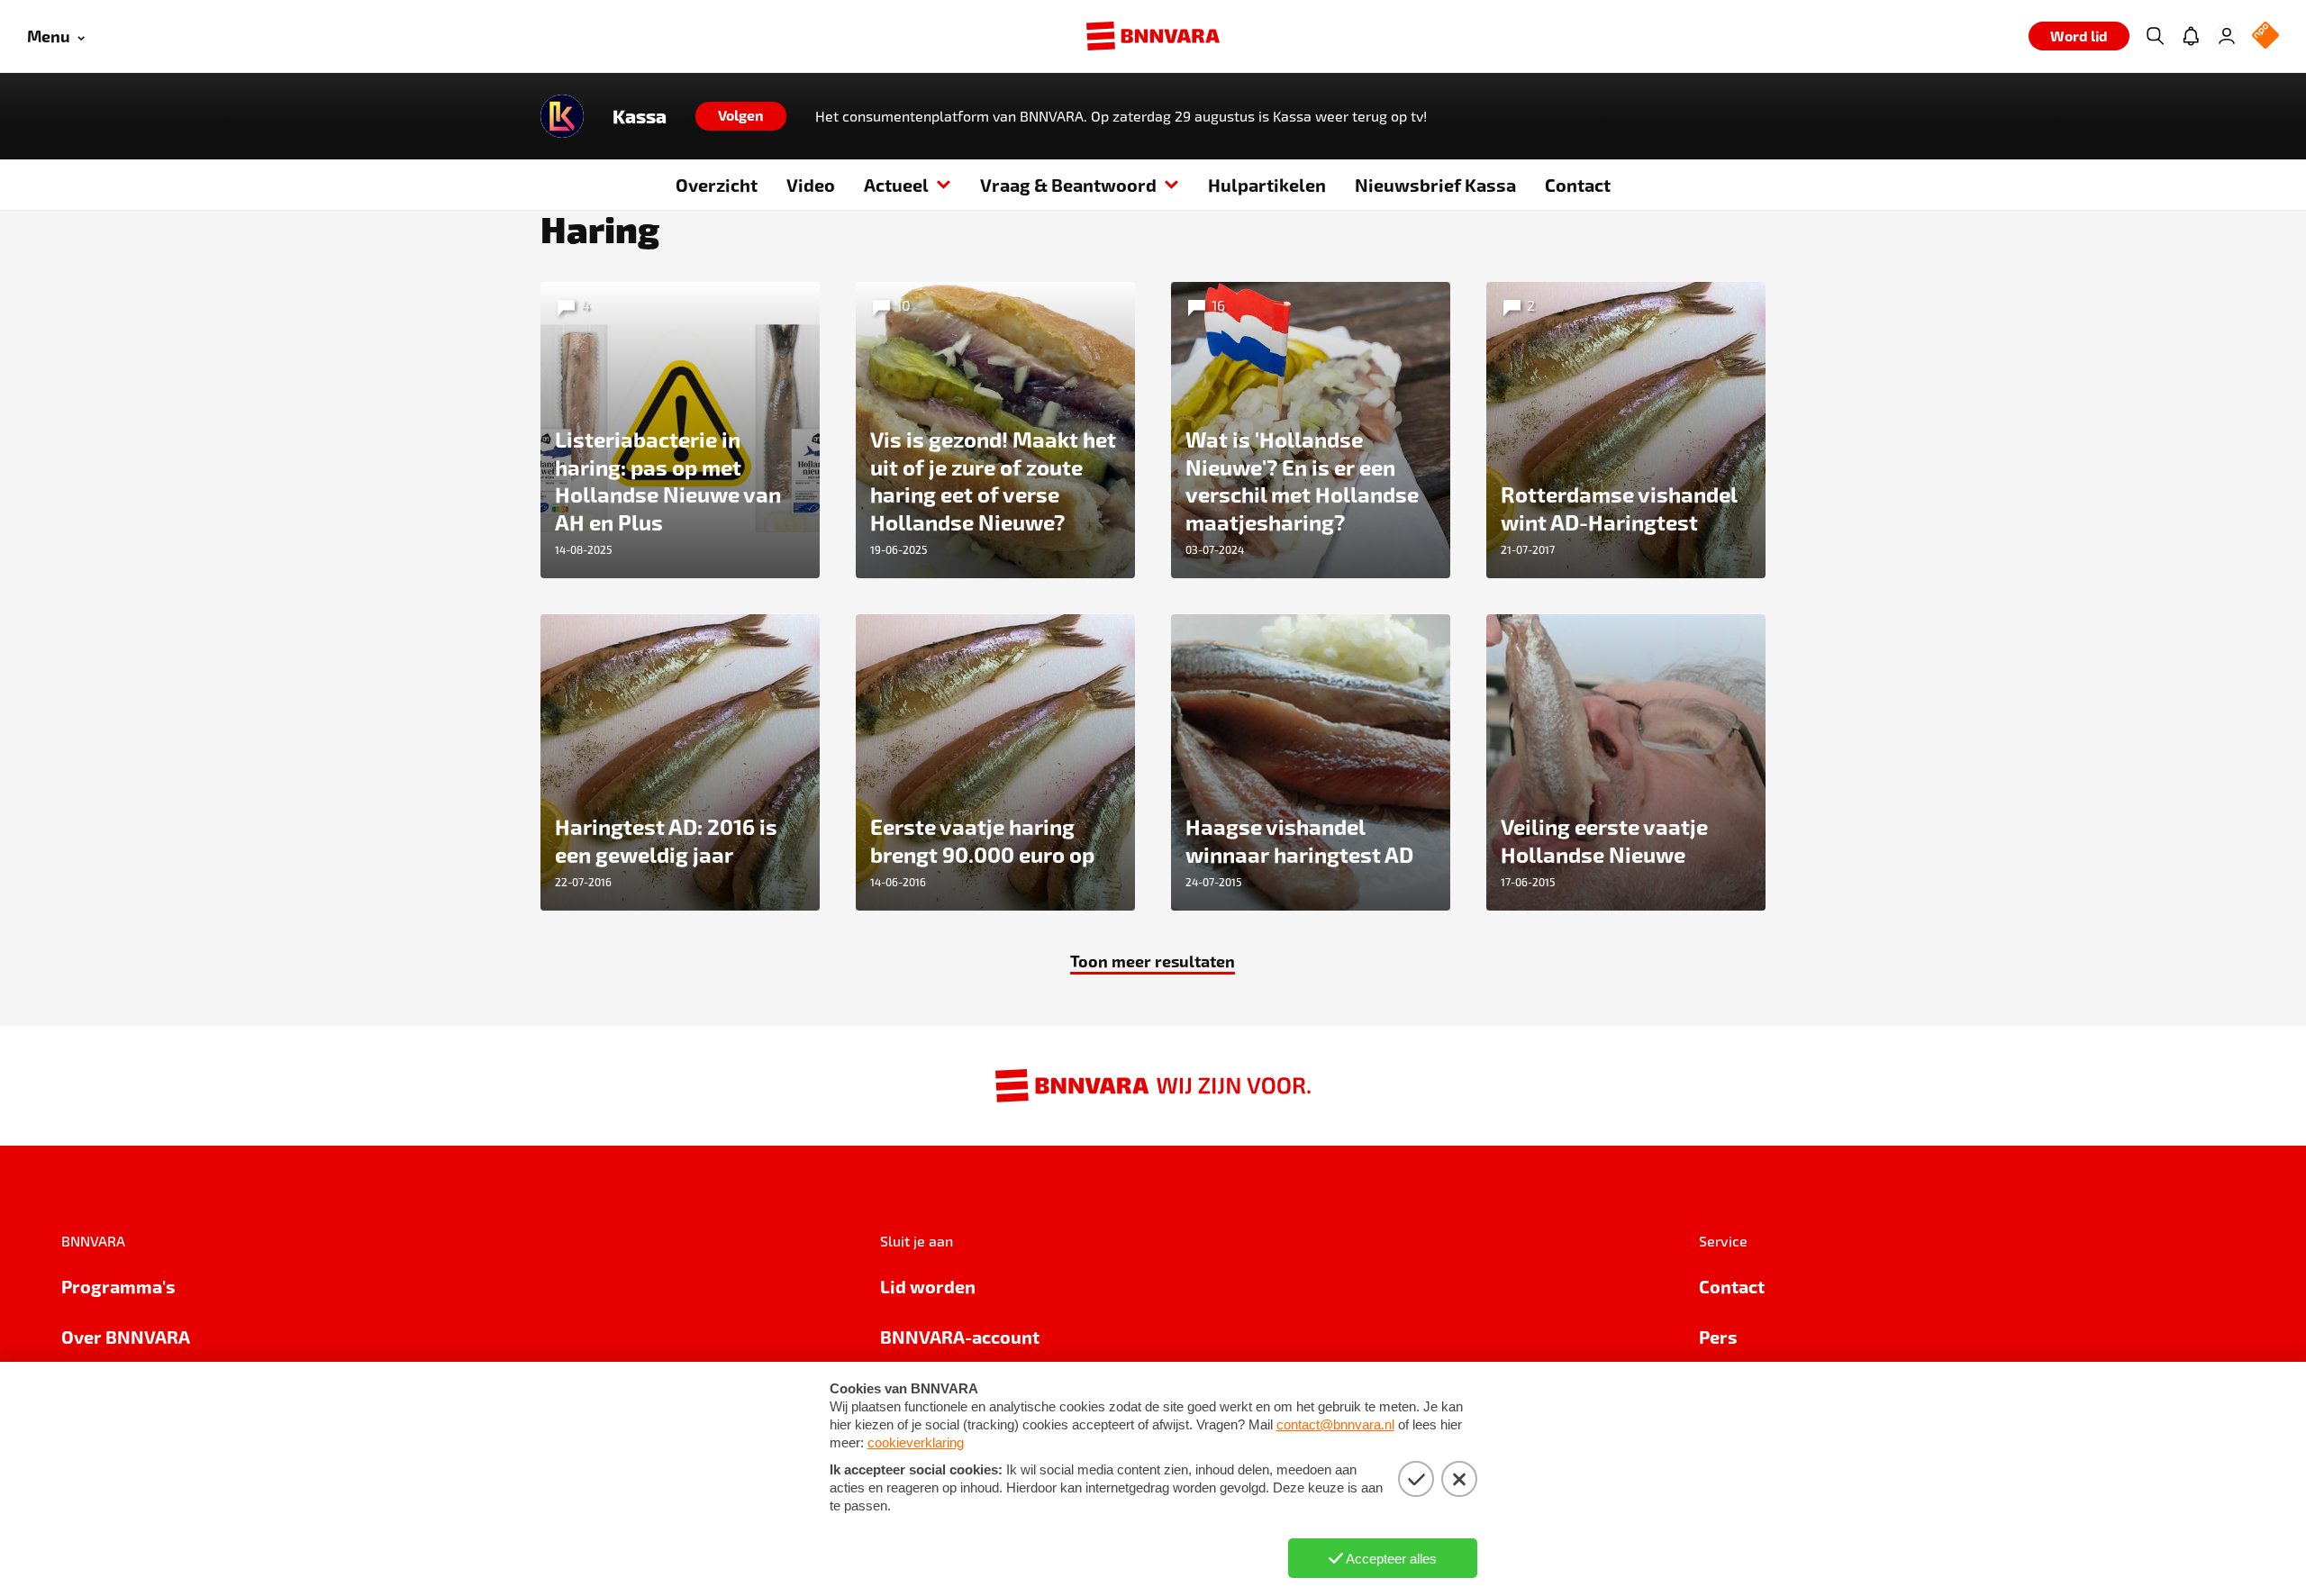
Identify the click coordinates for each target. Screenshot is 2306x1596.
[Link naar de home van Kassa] (562, 116)
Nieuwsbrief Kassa (1435, 185)
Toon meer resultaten (1153, 961)
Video (811, 185)
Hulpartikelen (1267, 185)
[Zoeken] (2155, 36)
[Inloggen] (2227, 36)
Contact (1578, 185)
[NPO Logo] (2265, 36)
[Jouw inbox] (2191, 36)
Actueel (896, 185)
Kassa (640, 116)
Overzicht (717, 185)
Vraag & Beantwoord (1068, 185)
